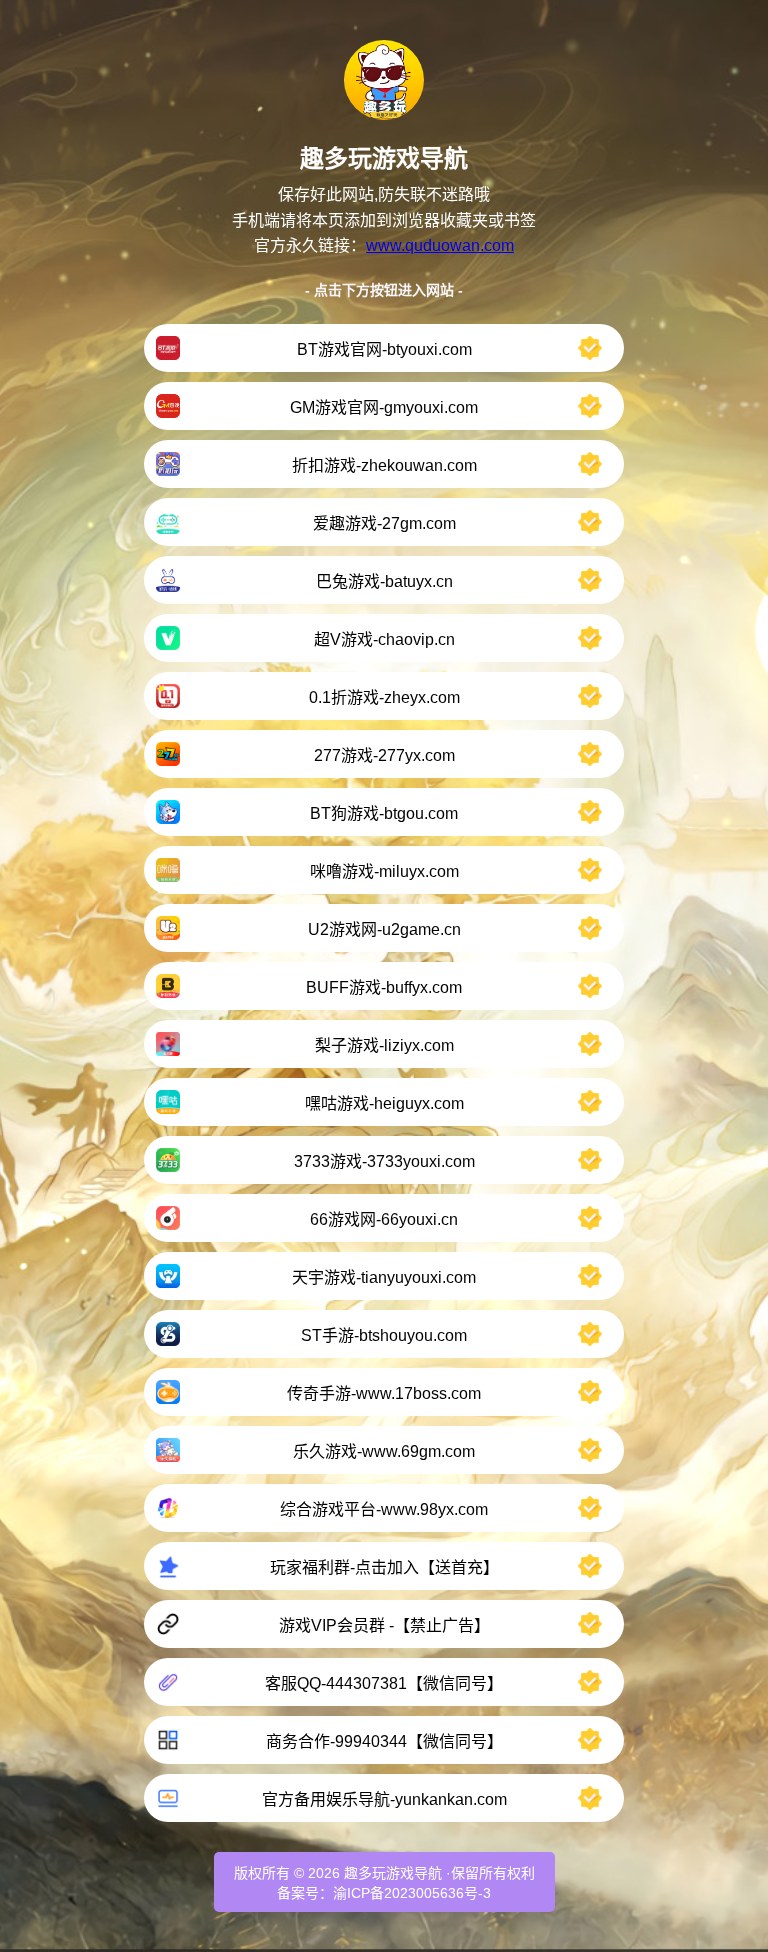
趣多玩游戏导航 (393, 1873)
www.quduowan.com (440, 245)
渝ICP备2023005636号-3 (412, 1893)
